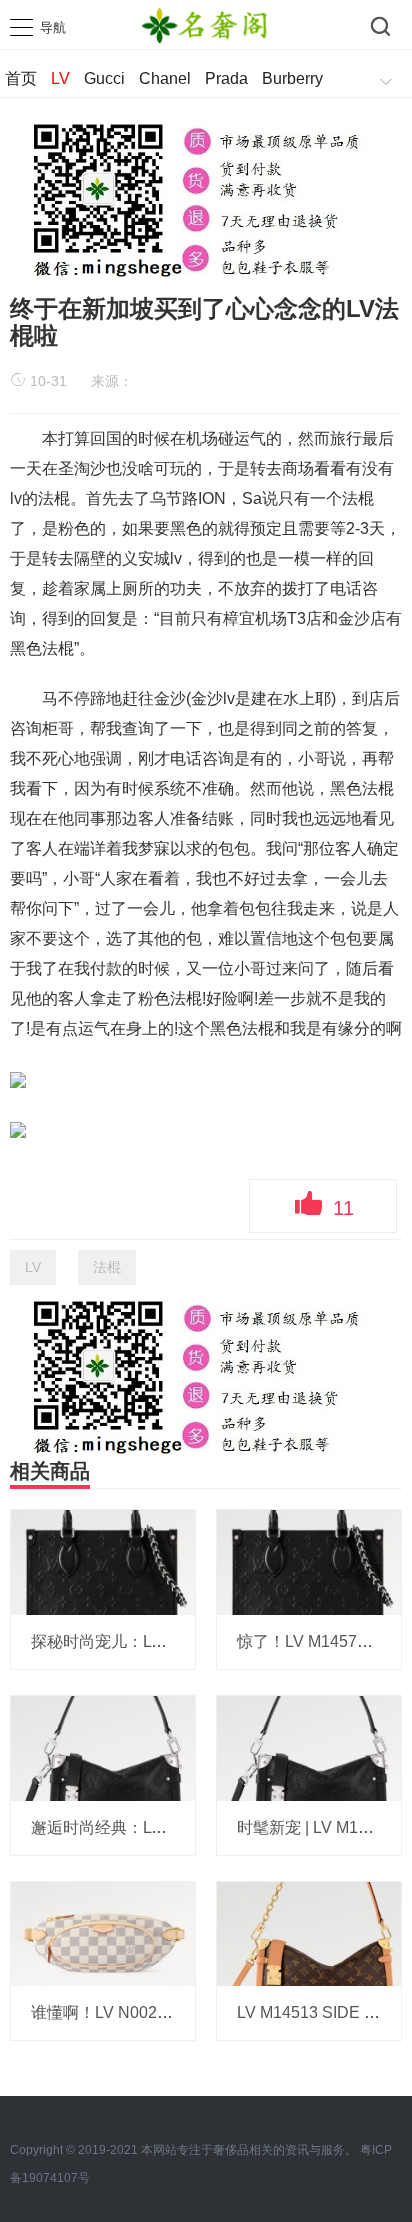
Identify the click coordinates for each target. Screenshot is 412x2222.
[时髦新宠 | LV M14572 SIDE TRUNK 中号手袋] (309, 1747)
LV (60, 78)
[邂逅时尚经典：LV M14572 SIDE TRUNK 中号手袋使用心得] (103, 1747)
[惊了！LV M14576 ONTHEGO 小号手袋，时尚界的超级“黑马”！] (309, 1561)
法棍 (107, 1267)
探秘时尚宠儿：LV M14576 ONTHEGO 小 (180, 1641)
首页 (21, 78)
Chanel (165, 78)
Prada (226, 78)
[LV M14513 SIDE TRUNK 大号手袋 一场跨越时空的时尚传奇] (309, 1933)
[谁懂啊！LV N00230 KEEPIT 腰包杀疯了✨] (103, 1933)
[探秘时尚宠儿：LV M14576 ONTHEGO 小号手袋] (103, 1561)
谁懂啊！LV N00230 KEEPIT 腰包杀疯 (168, 2012)
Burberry (292, 78)
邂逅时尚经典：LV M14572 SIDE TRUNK (179, 1827)
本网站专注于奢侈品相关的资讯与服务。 (249, 2150)
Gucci (104, 78)
